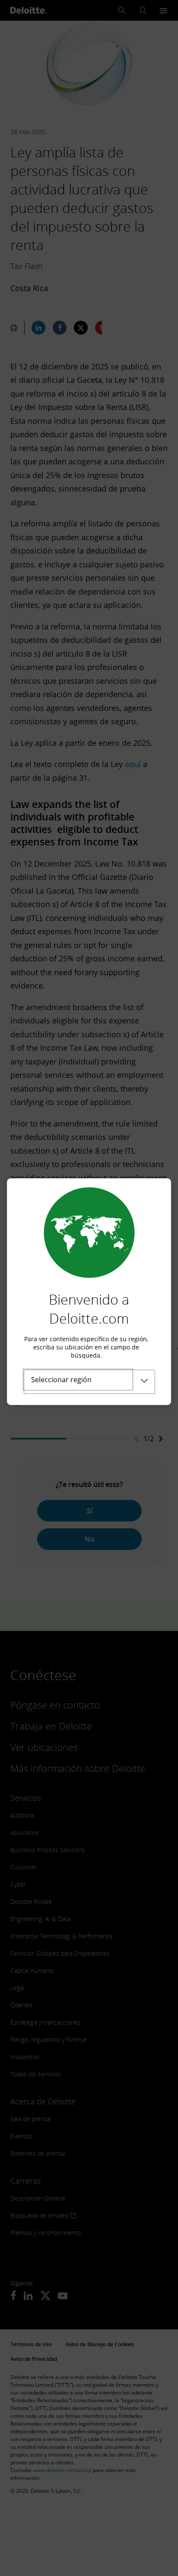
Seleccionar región (61, 1380)
